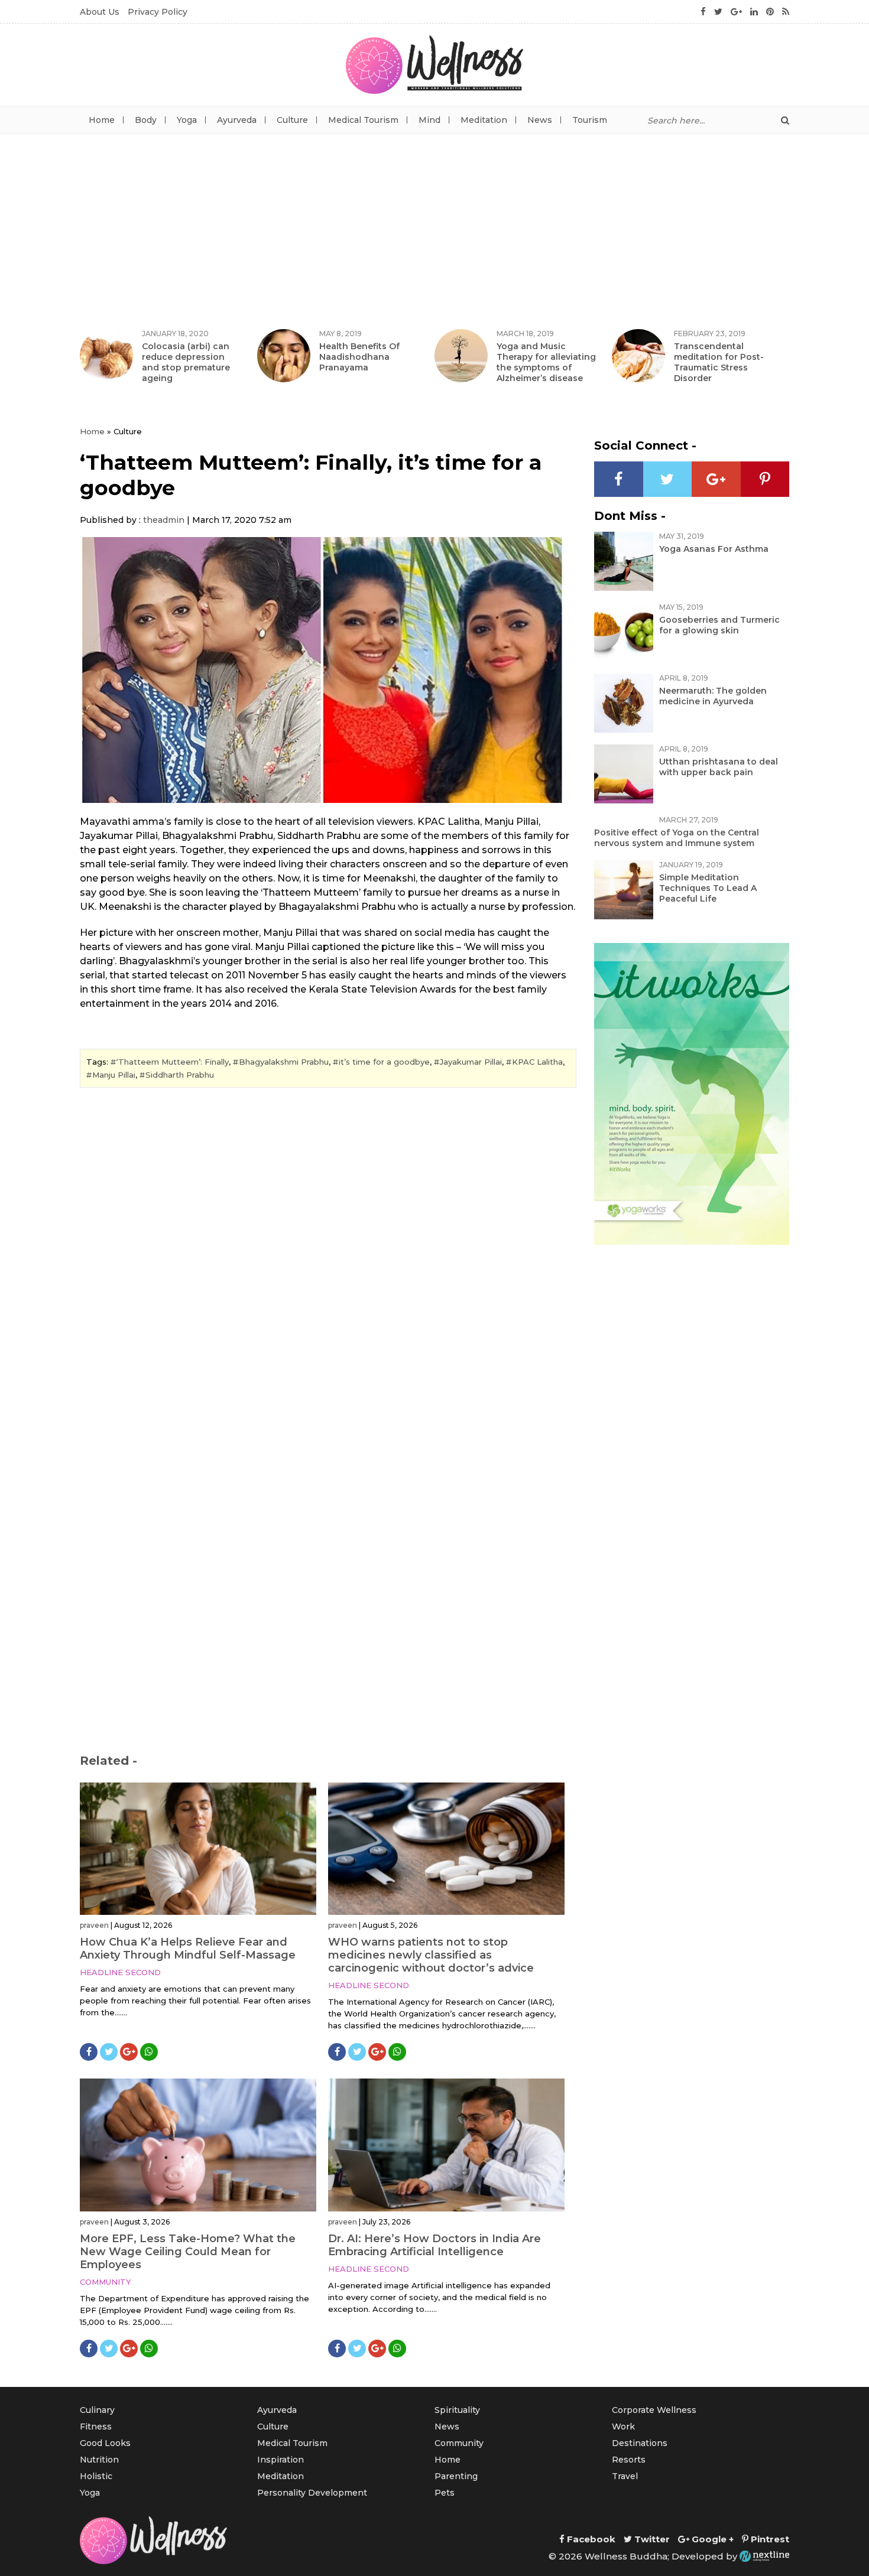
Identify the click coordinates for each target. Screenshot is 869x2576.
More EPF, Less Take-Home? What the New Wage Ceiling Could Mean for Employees (188, 2252)
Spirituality (457, 2410)
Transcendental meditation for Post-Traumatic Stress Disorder (719, 362)
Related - (108, 1761)
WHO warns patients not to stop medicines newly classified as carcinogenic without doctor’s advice (431, 1955)
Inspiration (281, 2460)
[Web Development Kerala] (764, 2556)
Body (146, 120)
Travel (625, 2476)
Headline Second (120, 1972)
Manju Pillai (114, 1075)
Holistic (96, 2476)
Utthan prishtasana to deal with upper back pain (719, 767)
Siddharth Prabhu (180, 1075)
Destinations (640, 2443)
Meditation (484, 120)
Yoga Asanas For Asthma (714, 549)
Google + (711, 2539)
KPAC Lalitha (537, 1062)
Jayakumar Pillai (471, 1062)
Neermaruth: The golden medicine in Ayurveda (713, 696)
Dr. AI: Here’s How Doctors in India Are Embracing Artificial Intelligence (434, 2245)
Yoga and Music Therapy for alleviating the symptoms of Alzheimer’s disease (546, 362)
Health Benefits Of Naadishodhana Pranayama (359, 357)
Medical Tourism (363, 120)
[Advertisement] (434, 223)
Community (106, 2282)
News (540, 120)
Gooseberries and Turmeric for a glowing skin (719, 625)
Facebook (590, 2539)
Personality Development (312, 2493)
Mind (429, 120)
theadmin (164, 520)
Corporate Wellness (654, 2410)
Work (623, 2427)
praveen (94, 1925)
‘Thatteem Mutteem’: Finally (173, 1062)
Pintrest (769, 2539)
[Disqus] (328, 1258)
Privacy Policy (158, 12)
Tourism (590, 120)
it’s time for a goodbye (384, 1062)
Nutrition (99, 2460)
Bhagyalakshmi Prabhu (284, 1062)
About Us (100, 12)
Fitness (96, 2427)
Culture (292, 120)
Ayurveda (237, 120)
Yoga (187, 120)
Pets (445, 2493)
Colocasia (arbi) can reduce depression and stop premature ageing (186, 362)
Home (102, 120)
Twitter (651, 2539)
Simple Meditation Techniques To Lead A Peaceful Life (708, 888)
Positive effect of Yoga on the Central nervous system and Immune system (677, 838)
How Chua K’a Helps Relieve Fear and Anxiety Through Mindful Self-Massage (188, 1949)
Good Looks (105, 2443)
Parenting (456, 2476)
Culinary (97, 2410)
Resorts (629, 2460)
